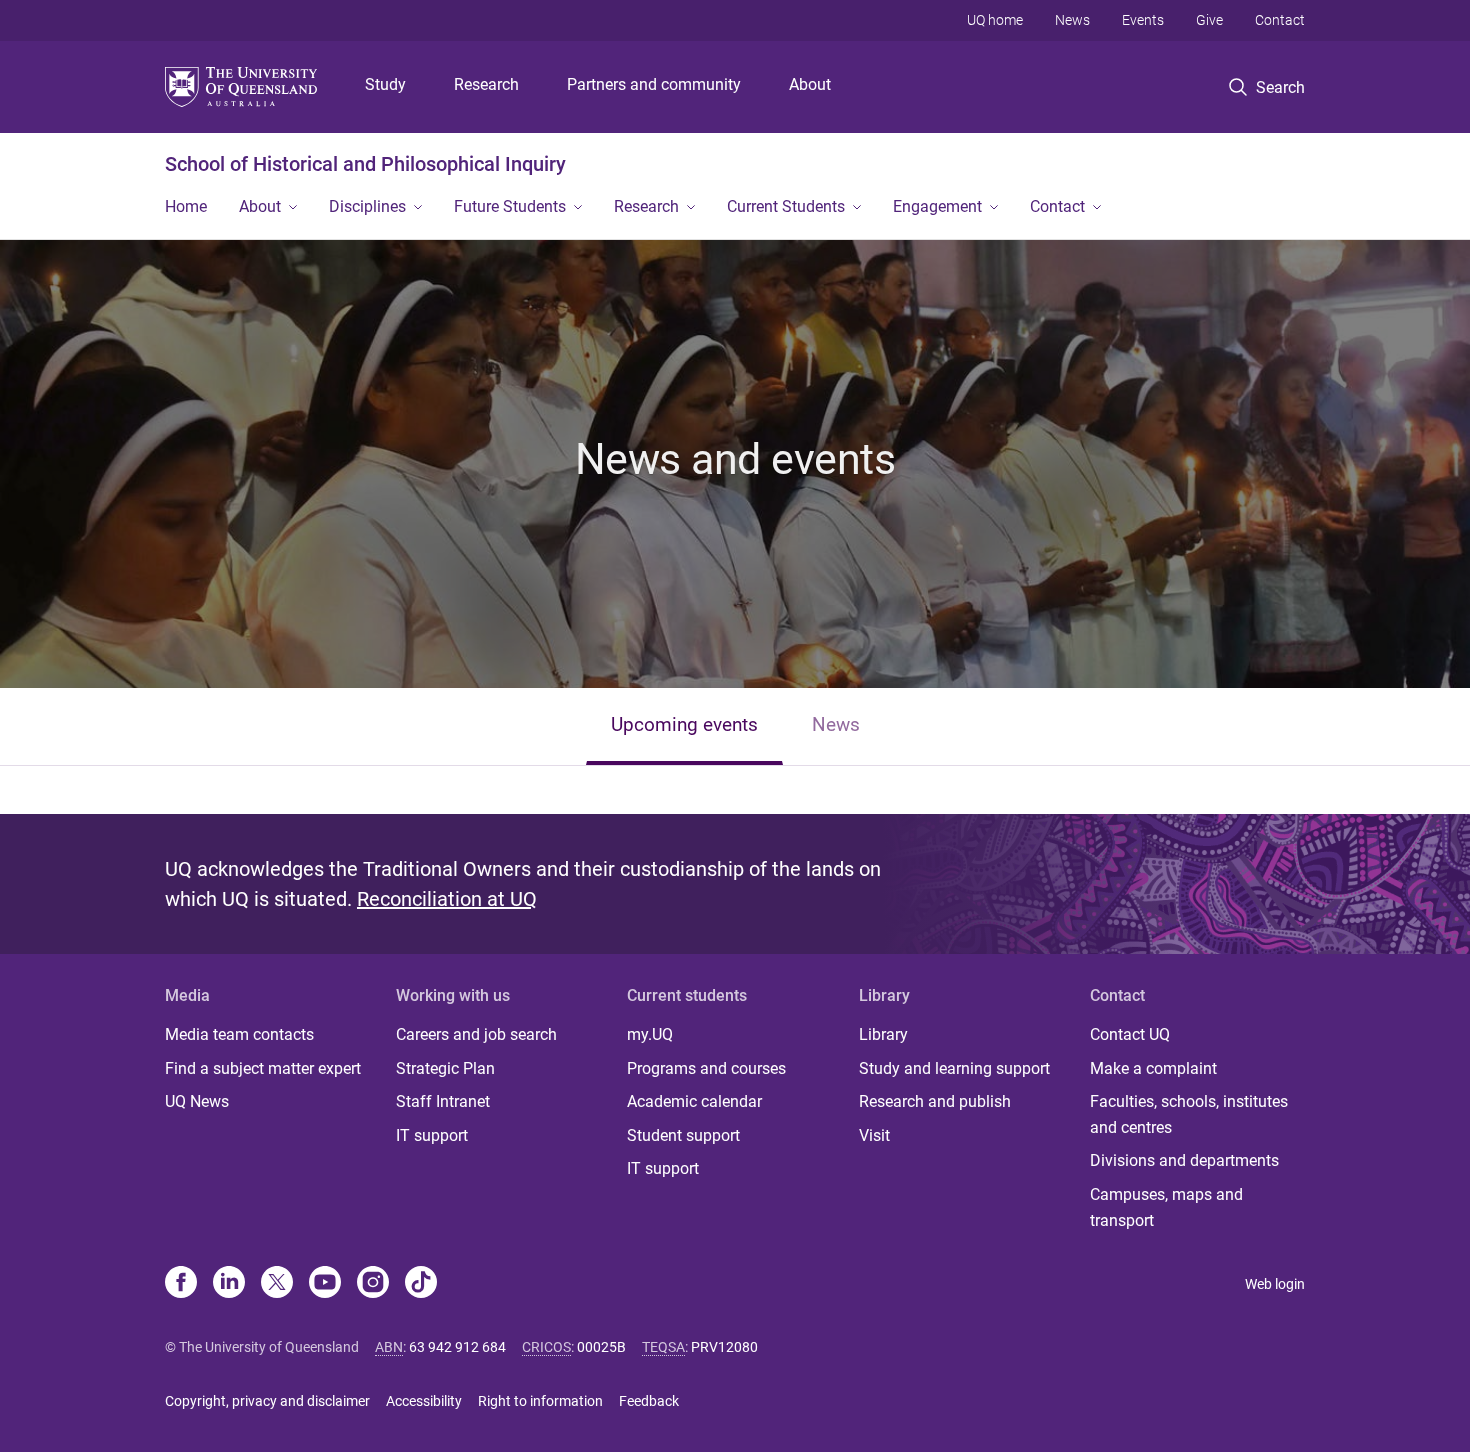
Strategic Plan (445, 1068)
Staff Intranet (443, 1101)
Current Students (786, 206)
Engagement (937, 206)
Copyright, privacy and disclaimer (267, 1401)
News (1072, 20)
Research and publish (935, 1101)
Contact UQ (1130, 1034)
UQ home (995, 20)
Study (385, 84)
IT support (432, 1135)
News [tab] (836, 724)
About (810, 84)
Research (486, 84)
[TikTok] (421, 1284)
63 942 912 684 (457, 1347)
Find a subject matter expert (263, 1068)
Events (1143, 20)
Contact (1280, 20)
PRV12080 (724, 1347)
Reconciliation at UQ (447, 899)
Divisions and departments (1184, 1160)
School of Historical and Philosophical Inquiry (365, 164)
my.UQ (650, 1034)
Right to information (540, 1401)
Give (1209, 20)
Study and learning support (954, 1068)
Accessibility (424, 1401)
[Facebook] (181, 1284)
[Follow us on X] (277, 1284)
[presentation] (684, 726)
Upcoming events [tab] (684, 724)
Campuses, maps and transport (1166, 1207)
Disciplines (367, 206)
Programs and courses (706, 1068)
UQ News (197, 1101)
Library (883, 1034)
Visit (874, 1135)
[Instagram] (373, 1284)
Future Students (510, 206)
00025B (601, 1347)
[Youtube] (325, 1284)
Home (186, 206)
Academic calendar (694, 1101)
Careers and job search (476, 1034)
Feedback (649, 1401)
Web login (1275, 1284)
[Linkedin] (229, 1284)
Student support (683, 1135)
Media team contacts (239, 1034)
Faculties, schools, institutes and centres (1189, 1114)
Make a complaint (1153, 1068)
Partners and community (654, 84)
